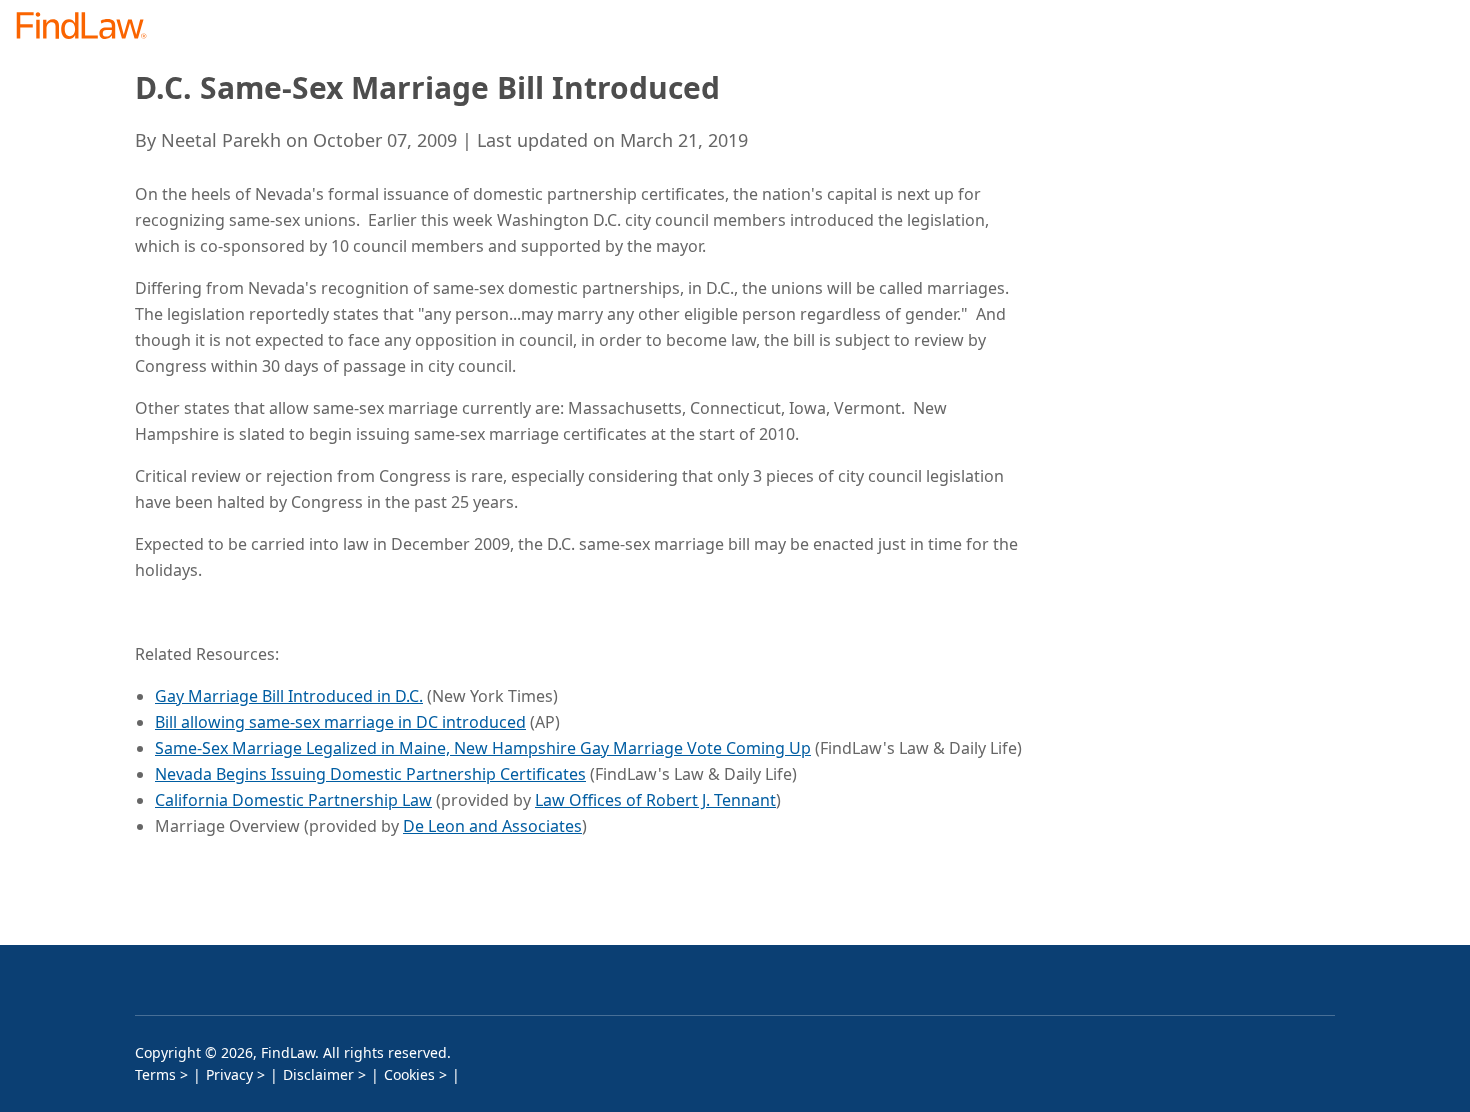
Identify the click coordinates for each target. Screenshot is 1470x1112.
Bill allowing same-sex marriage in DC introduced (340, 722)
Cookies (409, 1074)
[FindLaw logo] (89, 27)
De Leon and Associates (492, 826)
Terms (155, 1074)
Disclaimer (318, 1074)
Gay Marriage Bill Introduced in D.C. (289, 696)
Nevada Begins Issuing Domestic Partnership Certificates (370, 774)
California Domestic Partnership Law (293, 800)
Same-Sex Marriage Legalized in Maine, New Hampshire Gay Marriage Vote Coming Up (483, 748)
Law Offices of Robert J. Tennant (655, 800)
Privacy (229, 1074)
